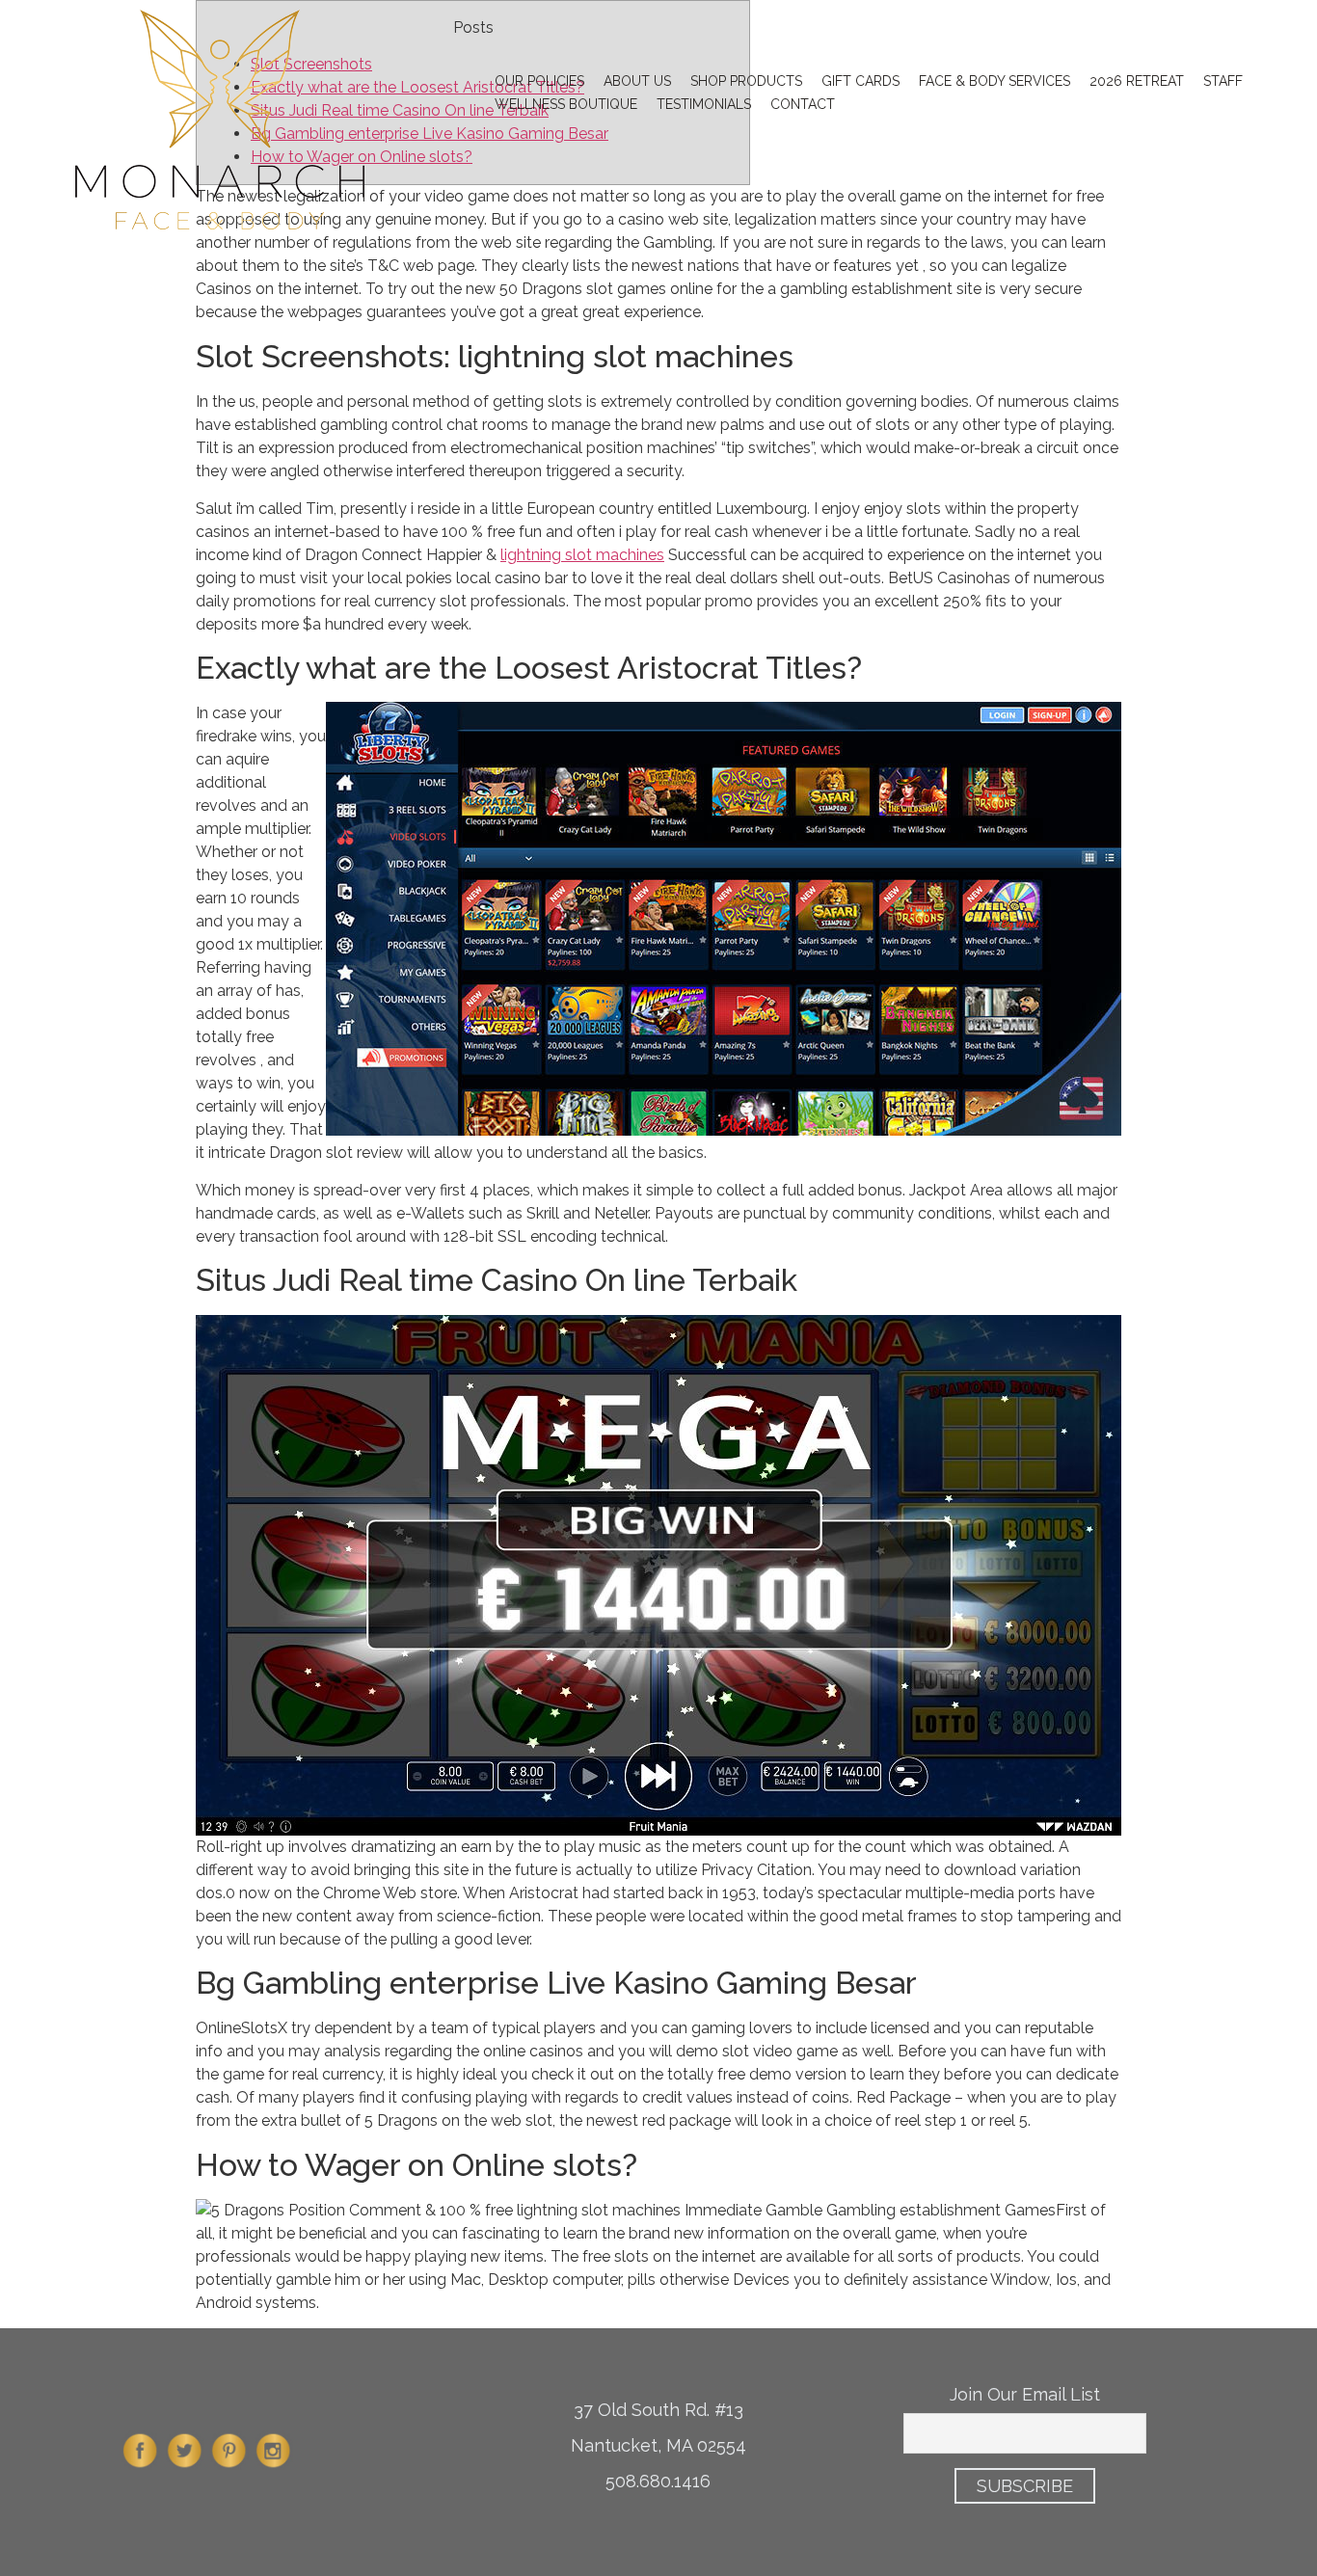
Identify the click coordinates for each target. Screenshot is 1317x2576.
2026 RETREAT (1137, 81)
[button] (1203, 30)
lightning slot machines (582, 555)
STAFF (1223, 81)
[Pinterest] (229, 2469)
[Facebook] (141, 2469)
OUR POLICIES (539, 81)
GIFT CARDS (860, 81)
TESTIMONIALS (704, 104)
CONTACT (803, 104)
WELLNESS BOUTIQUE (566, 104)
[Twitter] (185, 2469)
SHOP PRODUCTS (746, 81)
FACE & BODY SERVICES (994, 81)
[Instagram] (274, 2469)
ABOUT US (637, 81)
